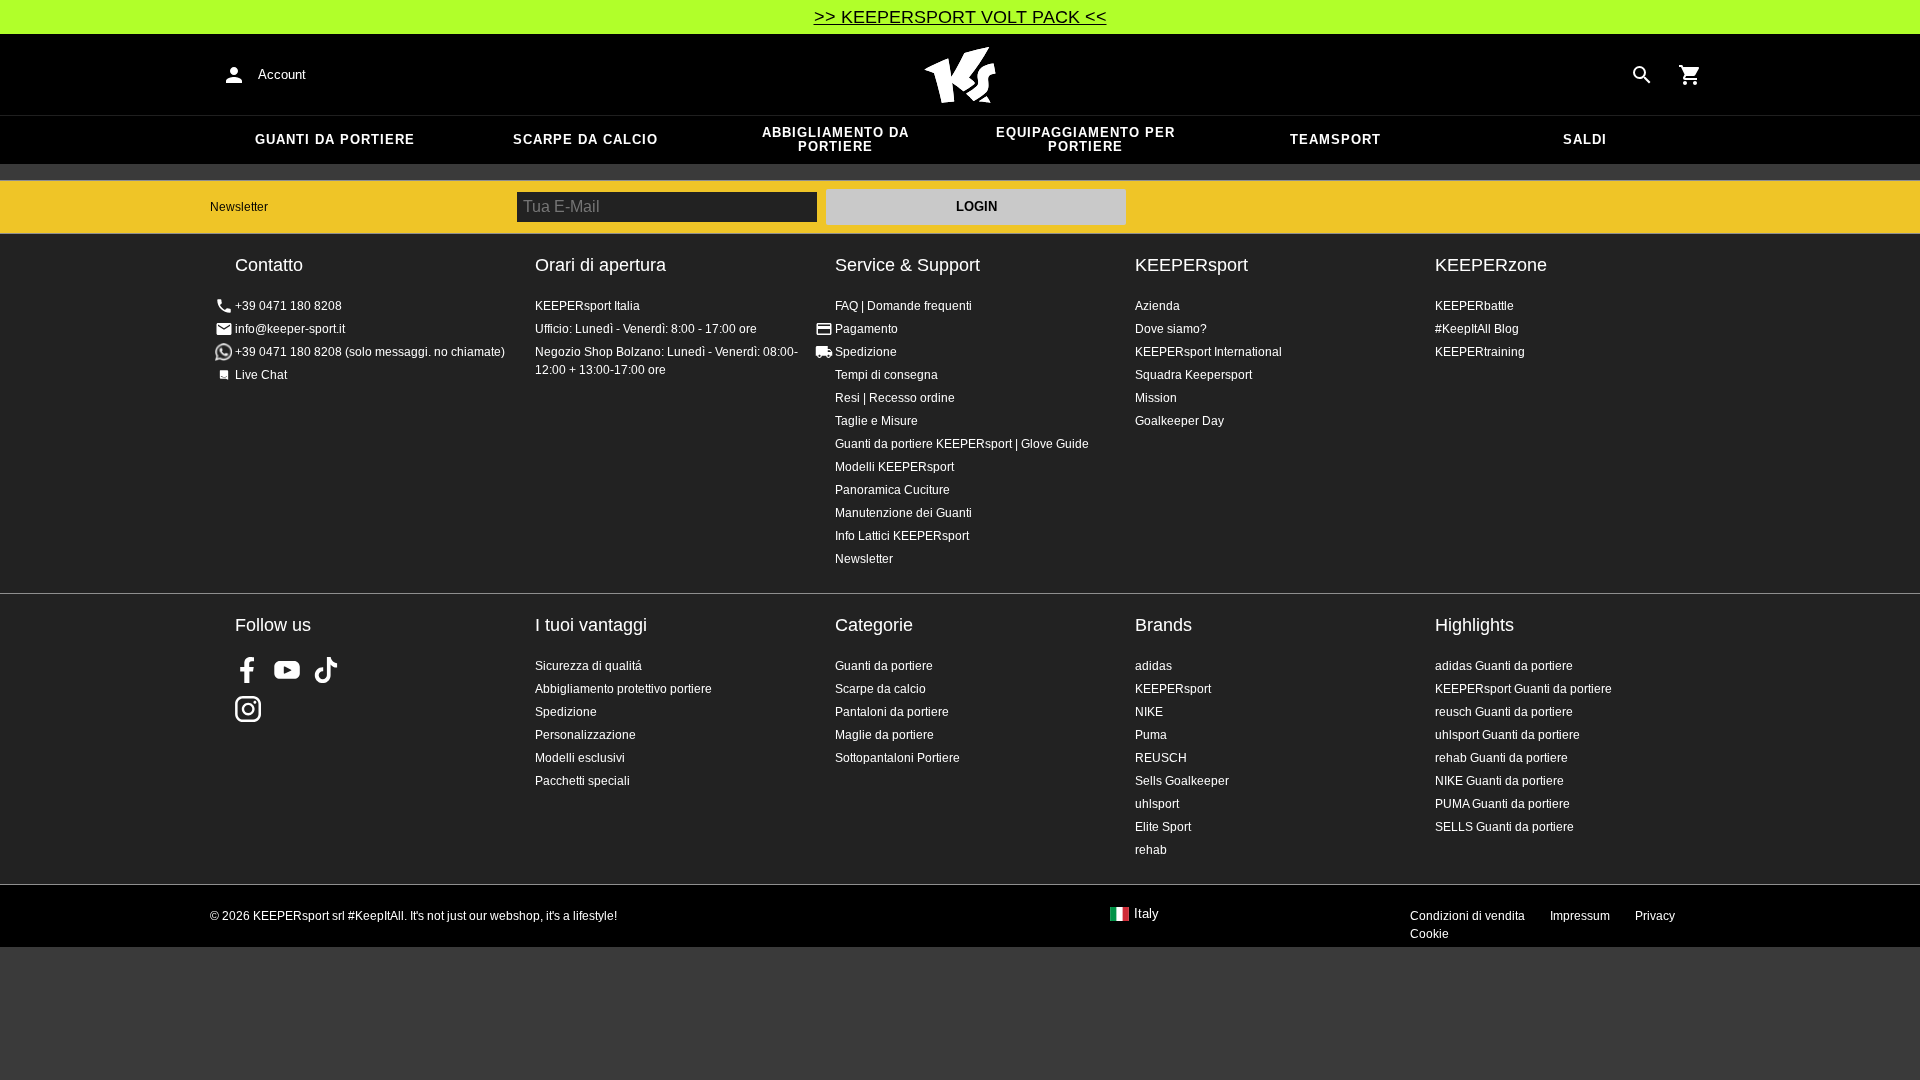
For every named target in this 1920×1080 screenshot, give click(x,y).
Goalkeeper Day (1179, 421)
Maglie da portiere (884, 735)
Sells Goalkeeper (1182, 781)
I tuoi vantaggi (591, 625)
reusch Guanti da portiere (1504, 712)
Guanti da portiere (335, 139)
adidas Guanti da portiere (1504, 666)
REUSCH (1161, 758)
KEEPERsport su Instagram (248, 709)
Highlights (1474, 625)
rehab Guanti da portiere (1501, 758)
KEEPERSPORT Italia (960, 75)
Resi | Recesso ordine (895, 398)
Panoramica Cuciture (892, 490)
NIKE (1149, 712)
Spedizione (866, 352)
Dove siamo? (1171, 329)
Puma (1151, 735)
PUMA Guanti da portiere (1502, 804)
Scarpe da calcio (585, 139)
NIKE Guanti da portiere (1499, 781)
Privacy (1655, 916)
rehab (1151, 850)
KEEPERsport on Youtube (287, 670)
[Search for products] (1642, 75)
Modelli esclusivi (580, 758)
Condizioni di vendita (1467, 916)
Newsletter (239, 207)
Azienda (1157, 306)
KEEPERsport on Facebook (248, 670)
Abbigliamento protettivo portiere (623, 689)
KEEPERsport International (1208, 352)
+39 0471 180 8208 (288, 306)
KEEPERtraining (1480, 352)
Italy (1146, 914)
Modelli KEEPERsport (894, 467)
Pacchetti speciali (582, 781)
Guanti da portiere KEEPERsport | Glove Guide (962, 444)
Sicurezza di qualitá (588, 666)
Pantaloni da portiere (892, 712)
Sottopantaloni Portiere (897, 758)
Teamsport (1335, 139)
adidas (1153, 666)
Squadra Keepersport (1193, 375)
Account (282, 74)
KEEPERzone (1491, 265)
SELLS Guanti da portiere (1504, 827)
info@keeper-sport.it (290, 329)
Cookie (1429, 934)
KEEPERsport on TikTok (326, 670)
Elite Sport (1163, 827)
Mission (1156, 398)
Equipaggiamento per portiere (1085, 139)
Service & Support (907, 265)
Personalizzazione (585, 735)
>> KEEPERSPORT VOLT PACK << (960, 17)
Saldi (1585, 139)
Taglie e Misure (876, 421)
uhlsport (1157, 804)
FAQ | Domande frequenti (903, 306)
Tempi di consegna (886, 375)
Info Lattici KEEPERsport (902, 536)
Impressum (1580, 916)
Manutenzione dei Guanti (903, 513)
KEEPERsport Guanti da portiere (1523, 689)
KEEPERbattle (1474, 306)
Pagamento (866, 329)
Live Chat (261, 375)
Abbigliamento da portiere (835, 139)
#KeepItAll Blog (1477, 329)
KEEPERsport (1191, 265)
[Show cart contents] (1690, 75)
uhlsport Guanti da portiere (1507, 735)
